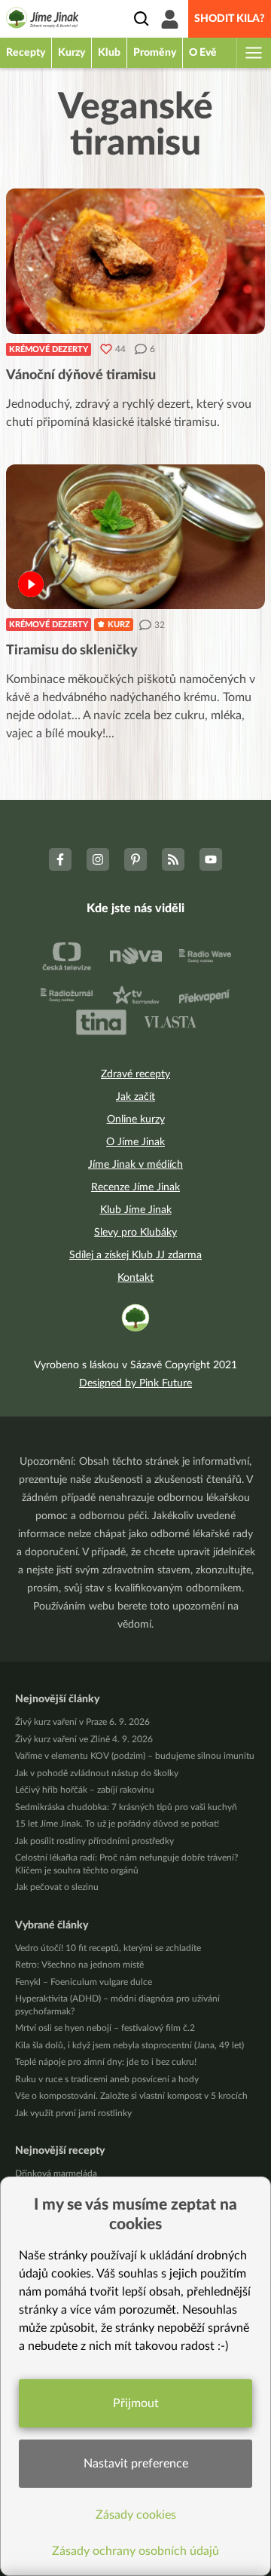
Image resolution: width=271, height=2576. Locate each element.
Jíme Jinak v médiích (135, 1165)
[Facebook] (60, 859)
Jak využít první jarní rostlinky (73, 2113)
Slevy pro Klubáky (135, 1233)
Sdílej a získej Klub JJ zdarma (135, 1255)
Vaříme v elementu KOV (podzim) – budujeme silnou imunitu (135, 1756)
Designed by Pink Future (135, 1383)
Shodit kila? (230, 19)
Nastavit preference (136, 2464)
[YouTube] (211, 859)
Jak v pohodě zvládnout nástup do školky (97, 1773)
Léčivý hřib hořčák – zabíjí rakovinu (85, 1790)
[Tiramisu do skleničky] (135, 537)
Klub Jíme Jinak (136, 1210)
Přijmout (136, 2403)
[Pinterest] (135, 859)
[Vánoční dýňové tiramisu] (135, 261)
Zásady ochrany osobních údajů (135, 2551)
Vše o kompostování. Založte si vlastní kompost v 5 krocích (131, 2096)
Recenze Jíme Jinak (135, 1187)
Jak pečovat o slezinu (57, 1887)
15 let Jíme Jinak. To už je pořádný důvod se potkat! (117, 1824)
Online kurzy (136, 1120)
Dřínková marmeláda (56, 2173)
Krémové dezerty (49, 349)
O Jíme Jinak (135, 1142)
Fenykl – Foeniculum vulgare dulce (84, 1982)
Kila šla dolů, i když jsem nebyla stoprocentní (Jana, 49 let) (129, 2045)
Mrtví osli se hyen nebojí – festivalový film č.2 (105, 2028)
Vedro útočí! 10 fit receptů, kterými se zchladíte (108, 1948)
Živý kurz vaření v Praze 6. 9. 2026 (82, 1722)
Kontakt (135, 1278)
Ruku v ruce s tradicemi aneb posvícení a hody (107, 2079)
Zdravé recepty (135, 1074)
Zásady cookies (136, 2515)
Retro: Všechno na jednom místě (79, 1965)
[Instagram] (98, 859)
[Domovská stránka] (43, 20)
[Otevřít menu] (253, 53)
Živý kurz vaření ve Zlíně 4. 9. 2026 (84, 1739)
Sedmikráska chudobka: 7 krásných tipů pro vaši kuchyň (126, 1807)
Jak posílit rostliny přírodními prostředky (94, 1841)
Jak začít (135, 1097)
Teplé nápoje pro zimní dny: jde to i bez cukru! (106, 2062)
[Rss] (173, 859)
